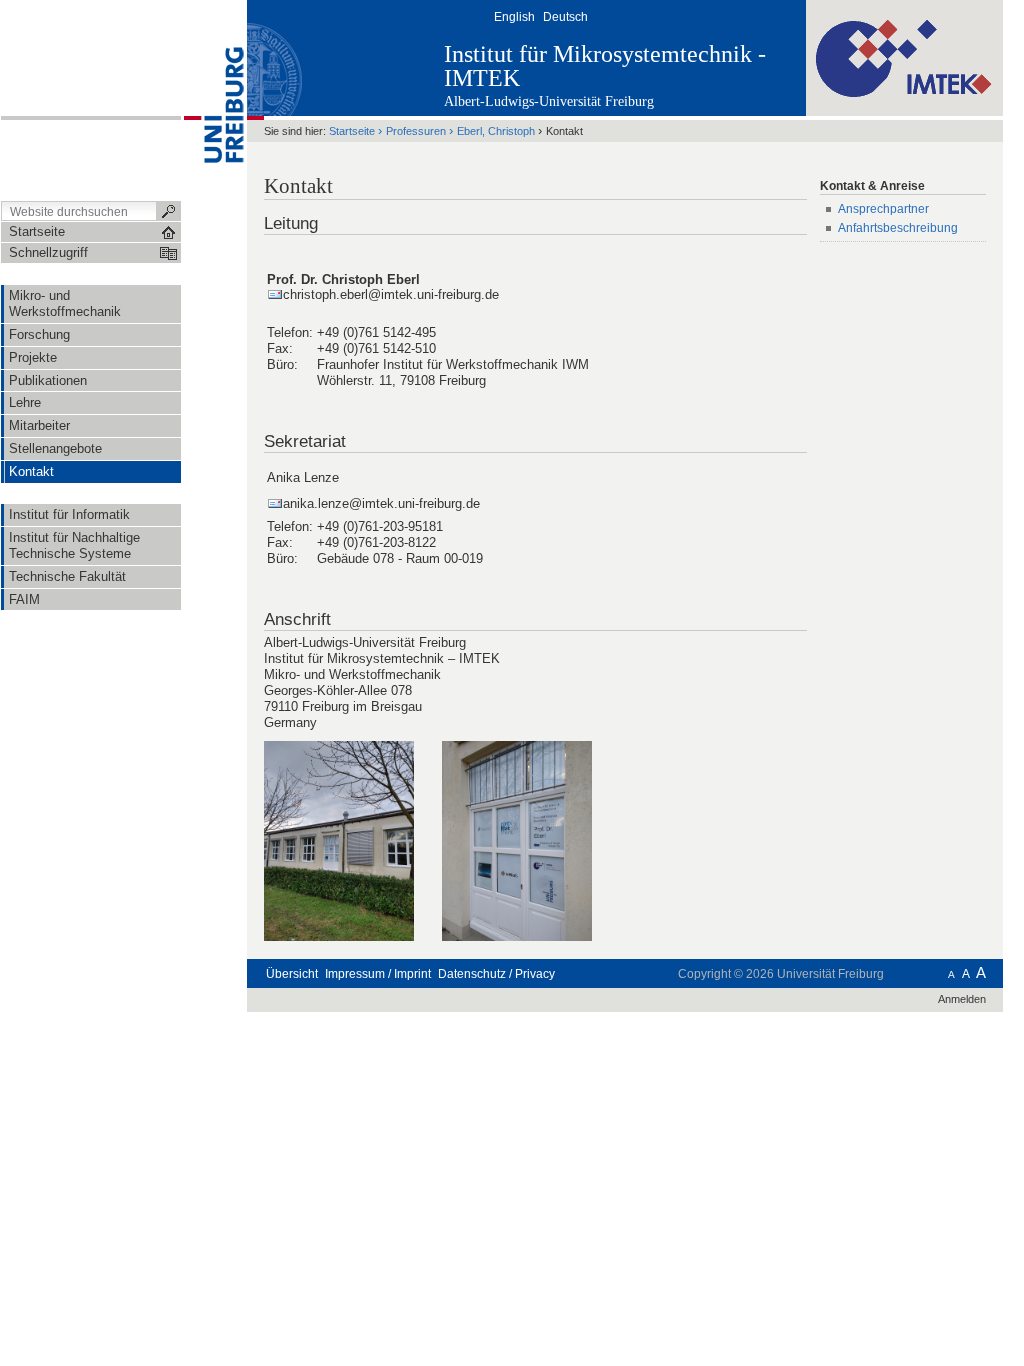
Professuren (416, 131)
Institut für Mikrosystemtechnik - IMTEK (605, 66)
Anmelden (962, 999)
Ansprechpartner (883, 209)
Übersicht (292, 974)
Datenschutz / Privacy (496, 974)
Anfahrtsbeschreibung (899, 228)
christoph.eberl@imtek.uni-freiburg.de (391, 294)
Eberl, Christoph (496, 131)
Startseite (352, 131)
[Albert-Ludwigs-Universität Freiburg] (214, 99)
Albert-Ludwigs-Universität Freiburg (549, 101)
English (514, 17)
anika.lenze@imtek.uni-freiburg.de (381, 503)
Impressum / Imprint (378, 974)
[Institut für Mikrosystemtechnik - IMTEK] (904, 57)
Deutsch (565, 17)
